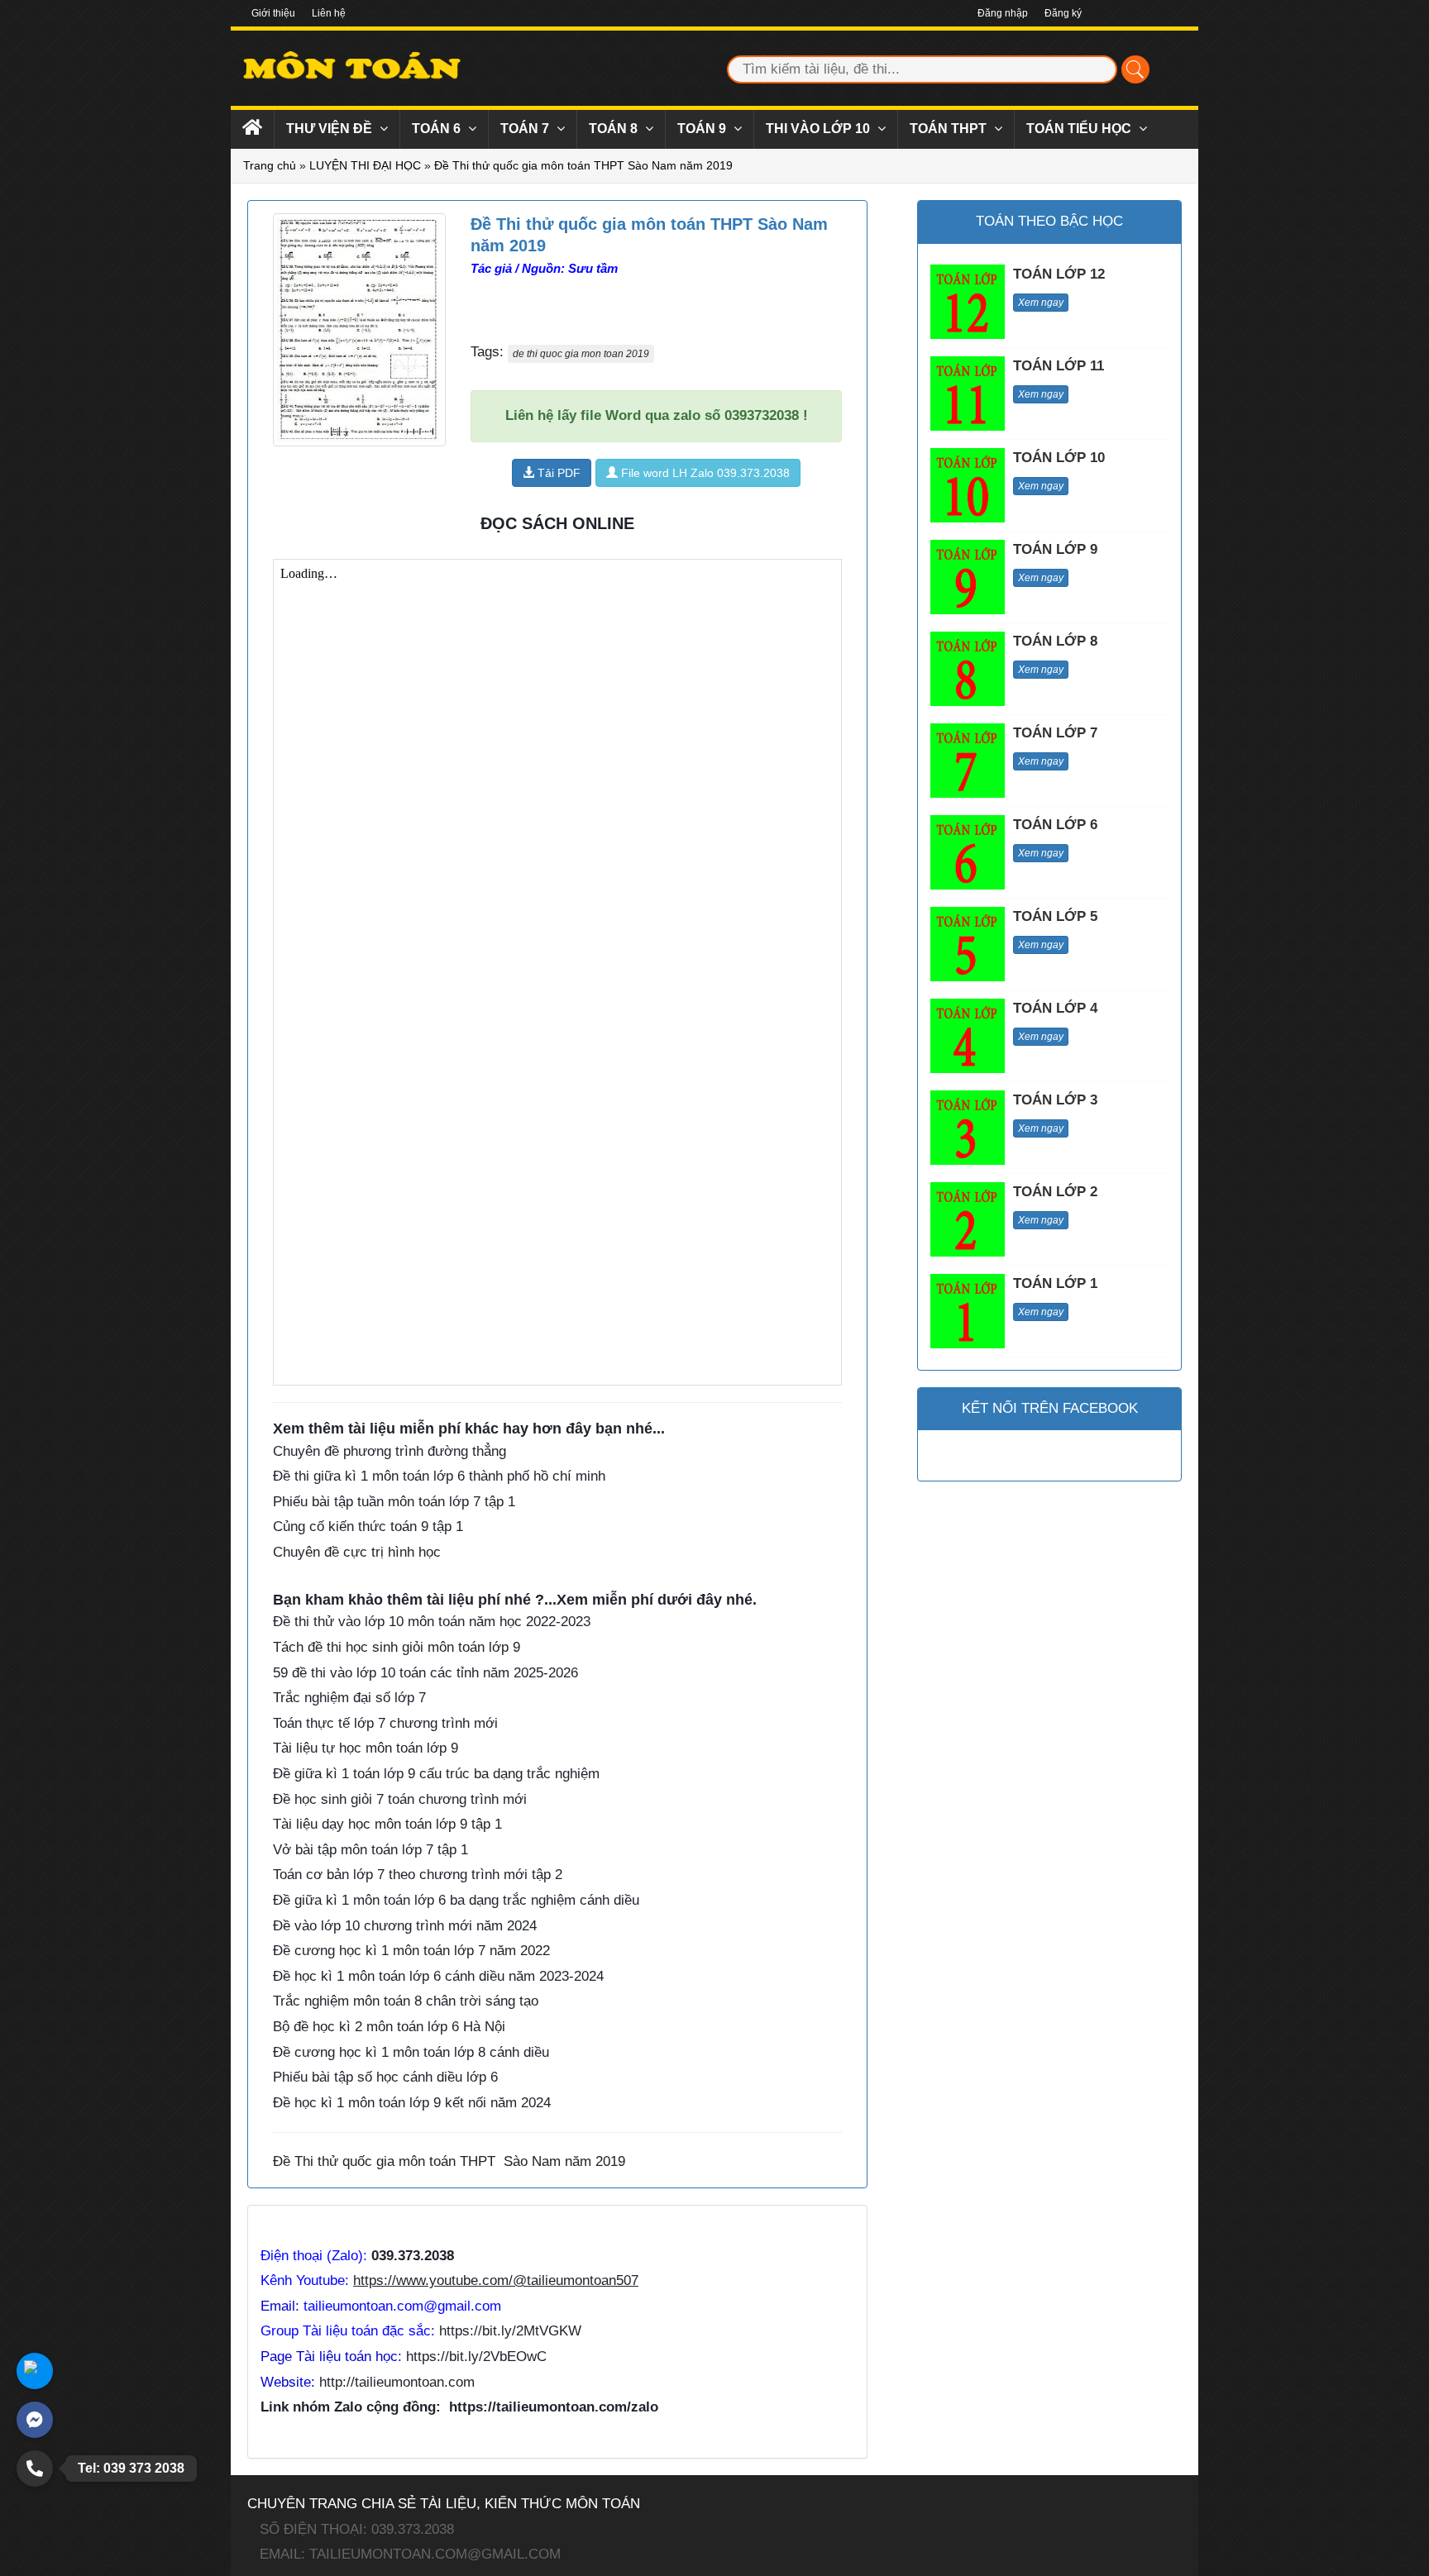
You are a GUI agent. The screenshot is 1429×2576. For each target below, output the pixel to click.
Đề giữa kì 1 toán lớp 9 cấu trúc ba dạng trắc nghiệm (436, 1774)
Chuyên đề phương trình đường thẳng (390, 1451)
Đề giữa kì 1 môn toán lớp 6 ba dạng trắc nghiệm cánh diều (456, 1900)
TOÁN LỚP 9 (1055, 549)
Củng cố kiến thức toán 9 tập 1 (368, 1527)
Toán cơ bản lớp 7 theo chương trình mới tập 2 (418, 1875)
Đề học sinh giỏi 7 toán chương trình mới (400, 1799)
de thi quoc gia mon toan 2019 (581, 354)
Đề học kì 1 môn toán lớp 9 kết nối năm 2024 (412, 2103)
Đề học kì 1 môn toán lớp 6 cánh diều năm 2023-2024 (438, 1976)
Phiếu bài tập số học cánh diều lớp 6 (385, 2077)
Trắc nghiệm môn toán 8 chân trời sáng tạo (406, 2001)
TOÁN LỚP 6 (1055, 825)
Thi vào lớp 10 (820, 129)
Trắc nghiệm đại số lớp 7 (349, 1698)
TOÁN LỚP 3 (1055, 1100)
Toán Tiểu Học (1080, 129)
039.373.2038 (413, 2256)
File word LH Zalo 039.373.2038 (704, 473)
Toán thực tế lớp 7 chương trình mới (385, 1723)
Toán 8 (615, 129)
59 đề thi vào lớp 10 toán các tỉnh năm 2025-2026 (425, 1673)
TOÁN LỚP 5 (1055, 916)
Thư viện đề (331, 129)
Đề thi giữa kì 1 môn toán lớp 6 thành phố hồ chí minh (439, 1476)
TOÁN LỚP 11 (1059, 366)
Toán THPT (950, 129)
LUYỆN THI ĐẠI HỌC (365, 165)
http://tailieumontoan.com (397, 2382)
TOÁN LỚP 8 (1055, 641)
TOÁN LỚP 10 (1059, 458)
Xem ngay (1041, 303)
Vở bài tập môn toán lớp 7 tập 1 (370, 1850)
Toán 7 (526, 129)
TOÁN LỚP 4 (1055, 1008)
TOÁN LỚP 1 (1055, 1283)
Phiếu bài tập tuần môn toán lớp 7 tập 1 (394, 1502)
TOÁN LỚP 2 (1055, 1192)
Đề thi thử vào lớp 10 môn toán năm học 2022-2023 (432, 1622)
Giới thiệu (273, 13)
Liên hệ (329, 13)
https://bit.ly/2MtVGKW (510, 2331)
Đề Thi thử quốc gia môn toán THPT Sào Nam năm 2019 (583, 165)
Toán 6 (438, 129)
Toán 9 (703, 129)
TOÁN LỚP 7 (1055, 733)
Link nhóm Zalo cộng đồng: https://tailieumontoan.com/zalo (459, 2407)
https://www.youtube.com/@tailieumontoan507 (496, 2280)
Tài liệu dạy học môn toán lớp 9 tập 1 (387, 1824)
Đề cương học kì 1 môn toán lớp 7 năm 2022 (411, 1951)
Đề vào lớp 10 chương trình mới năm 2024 (405, 1926)
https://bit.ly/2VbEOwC (476, 2357)
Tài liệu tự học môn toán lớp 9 (366, 1748)
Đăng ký (1063, 13)
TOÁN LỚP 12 (1059, 274)
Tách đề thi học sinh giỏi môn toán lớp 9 (397, 1647)
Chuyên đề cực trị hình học (357, 1552)
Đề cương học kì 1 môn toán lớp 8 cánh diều (411, 2052)
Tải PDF (557, 473)
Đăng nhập (1003, 13)
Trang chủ (270, 165)
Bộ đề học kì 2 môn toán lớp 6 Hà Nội (389, 2027)
